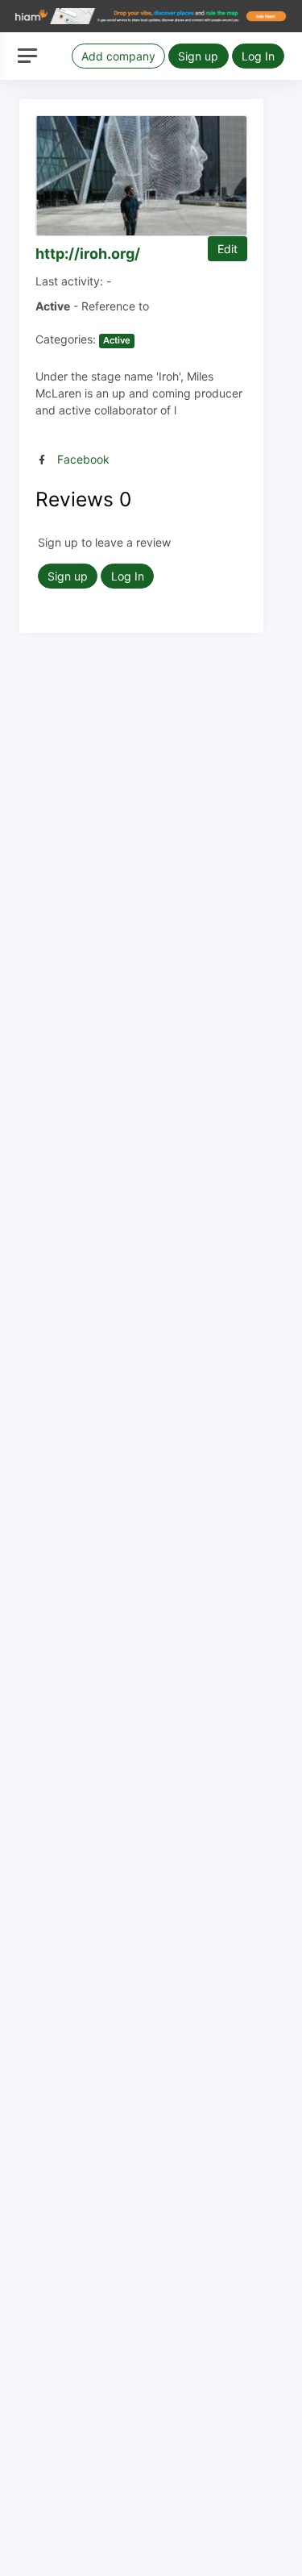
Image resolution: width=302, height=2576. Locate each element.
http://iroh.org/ (88, 254)
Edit (228, 249)
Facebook (83, 459)
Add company (118, 56)
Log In (258, 56)
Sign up (198, 56)
